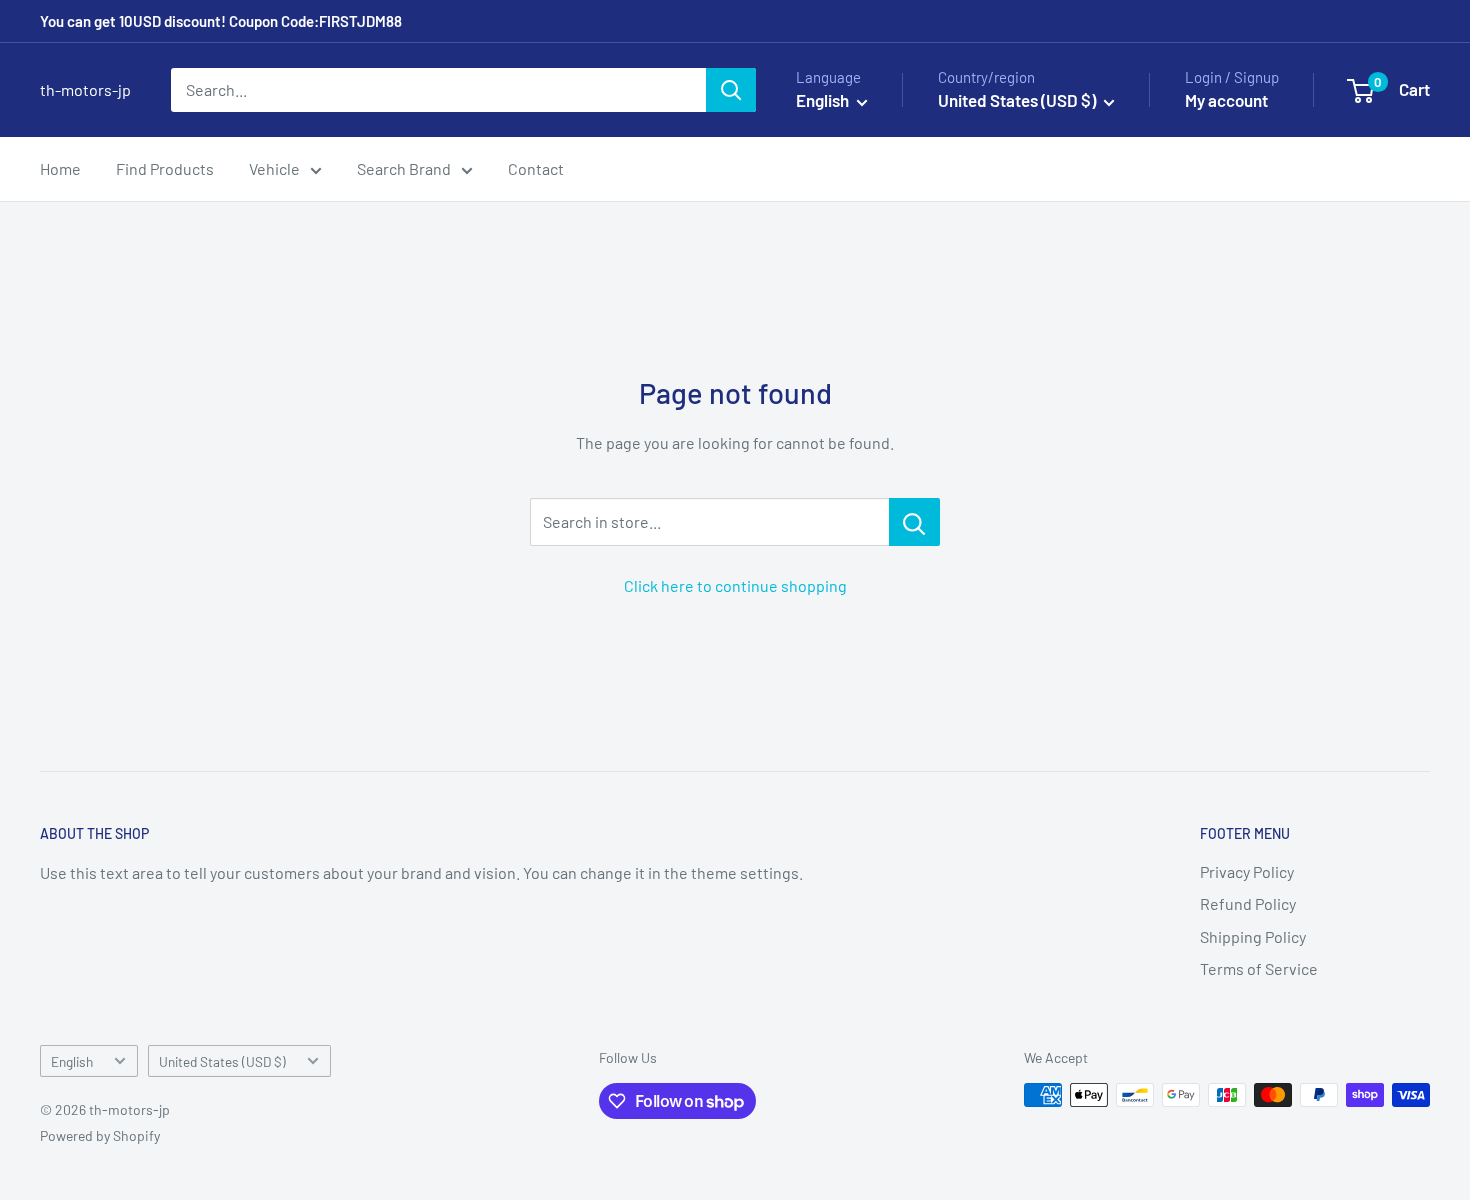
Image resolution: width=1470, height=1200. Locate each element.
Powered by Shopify (100, 1135)
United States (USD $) (222, 1061)
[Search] (731, 90)
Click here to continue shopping (735, 585)
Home (60, 168)
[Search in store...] (914, 522)
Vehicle (274, 168)
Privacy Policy (1247, 871)
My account (1226, 100)
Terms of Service (1259, 968)
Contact (536, 168)
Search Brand (404, 168)
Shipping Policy (1253, 936)
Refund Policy (1248, 903)
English (72, 1061)
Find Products (165, 168)
